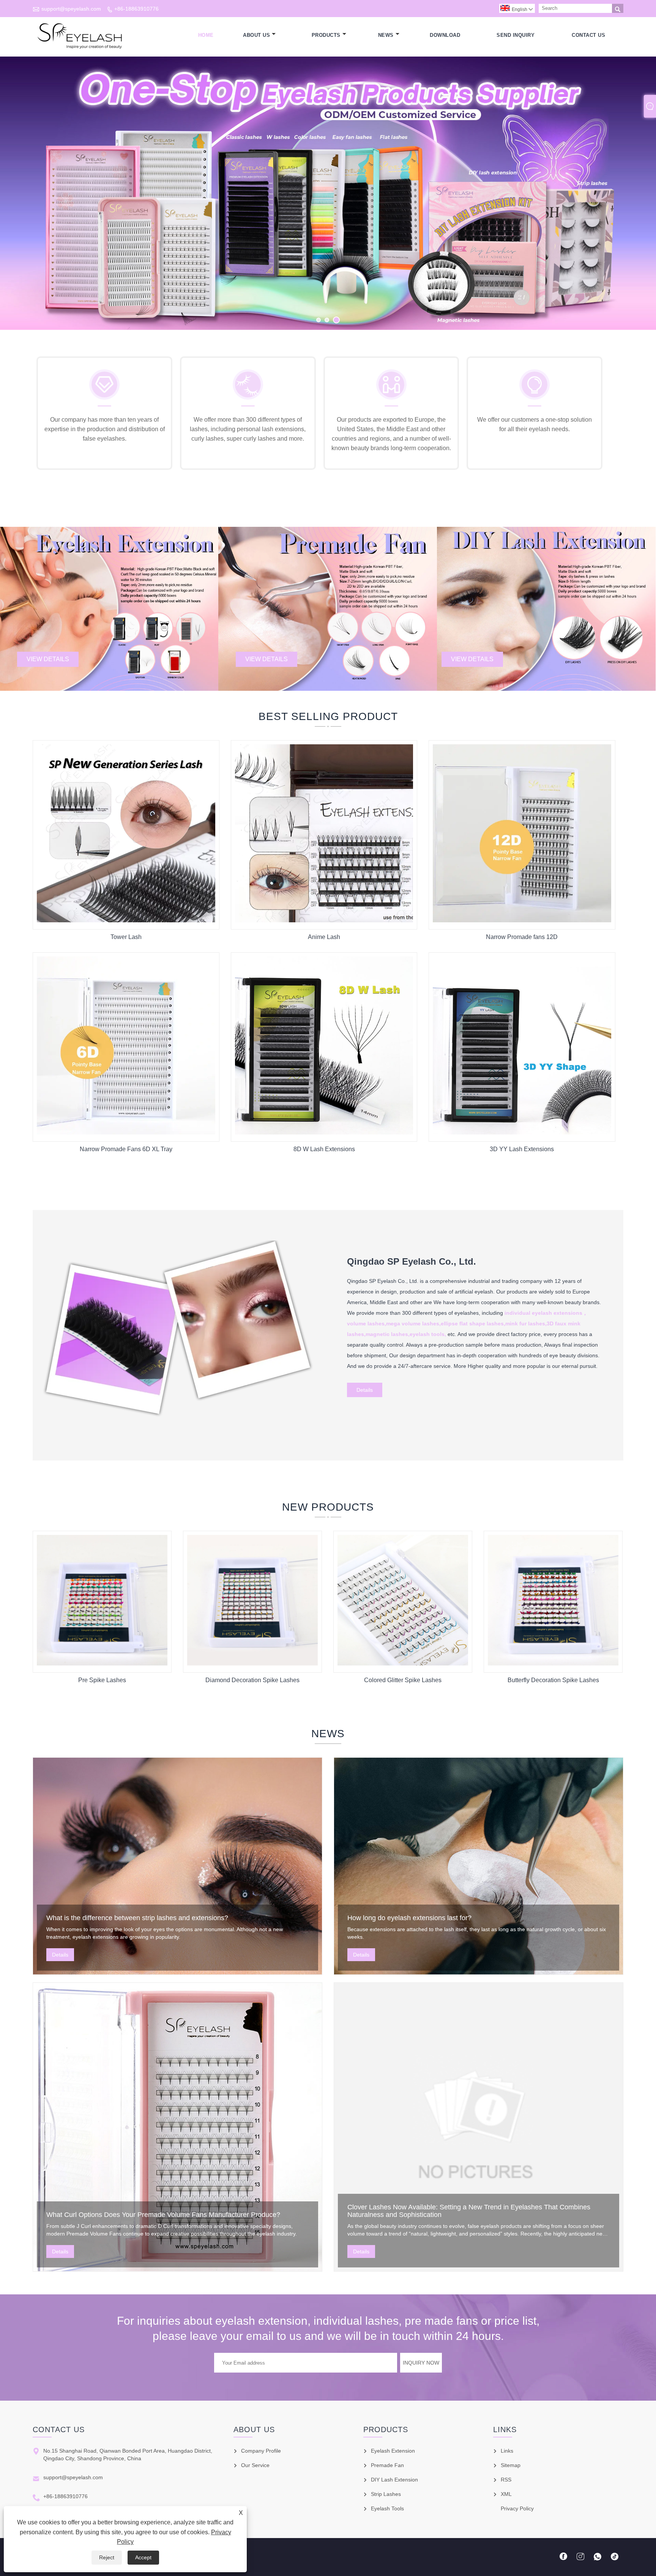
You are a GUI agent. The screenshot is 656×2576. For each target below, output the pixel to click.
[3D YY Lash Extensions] (522, 1133)
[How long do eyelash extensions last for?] (479, 1866)
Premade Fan (387, 2465)
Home (206, 35)
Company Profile (261, 2451)
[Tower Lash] (126, 920)
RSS (506, 2480)
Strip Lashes (386, 2494)
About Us (256, 35)
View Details (48, 659)
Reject (107, 2557)
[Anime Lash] (324, 920)
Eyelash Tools (387, 2508)
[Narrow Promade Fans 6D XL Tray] (126, 1133)
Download (445, 35)
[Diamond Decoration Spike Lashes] (252, 1664)
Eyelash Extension (393, 2451)
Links (507, 2451)
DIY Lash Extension (394, 2480)
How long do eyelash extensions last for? (409, 1918)
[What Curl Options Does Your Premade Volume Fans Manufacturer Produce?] (177, 2127)
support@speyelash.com (71, 9)
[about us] (180, 1425)
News (386, 35)
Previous (14, 198)
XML (506, 2494)
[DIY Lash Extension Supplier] (328, 193)
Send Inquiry (516, 35)
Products (326, 35)
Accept (143, 2557)
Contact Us (588, 35)
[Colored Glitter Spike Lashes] (403, 1664)
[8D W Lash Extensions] (324, 1133)
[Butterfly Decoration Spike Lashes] (553, 1664)
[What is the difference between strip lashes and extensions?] (177, 1866)
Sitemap (511, 2465)
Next (642, 198)
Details (365, 1390)
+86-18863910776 (136, 9)
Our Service (255, 2465)
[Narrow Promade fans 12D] (522, 920)
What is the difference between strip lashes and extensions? (137, 1918)
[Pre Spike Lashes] (102, 1664)
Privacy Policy (517, 2508)
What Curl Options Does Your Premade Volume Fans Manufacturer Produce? (163, 2215)
